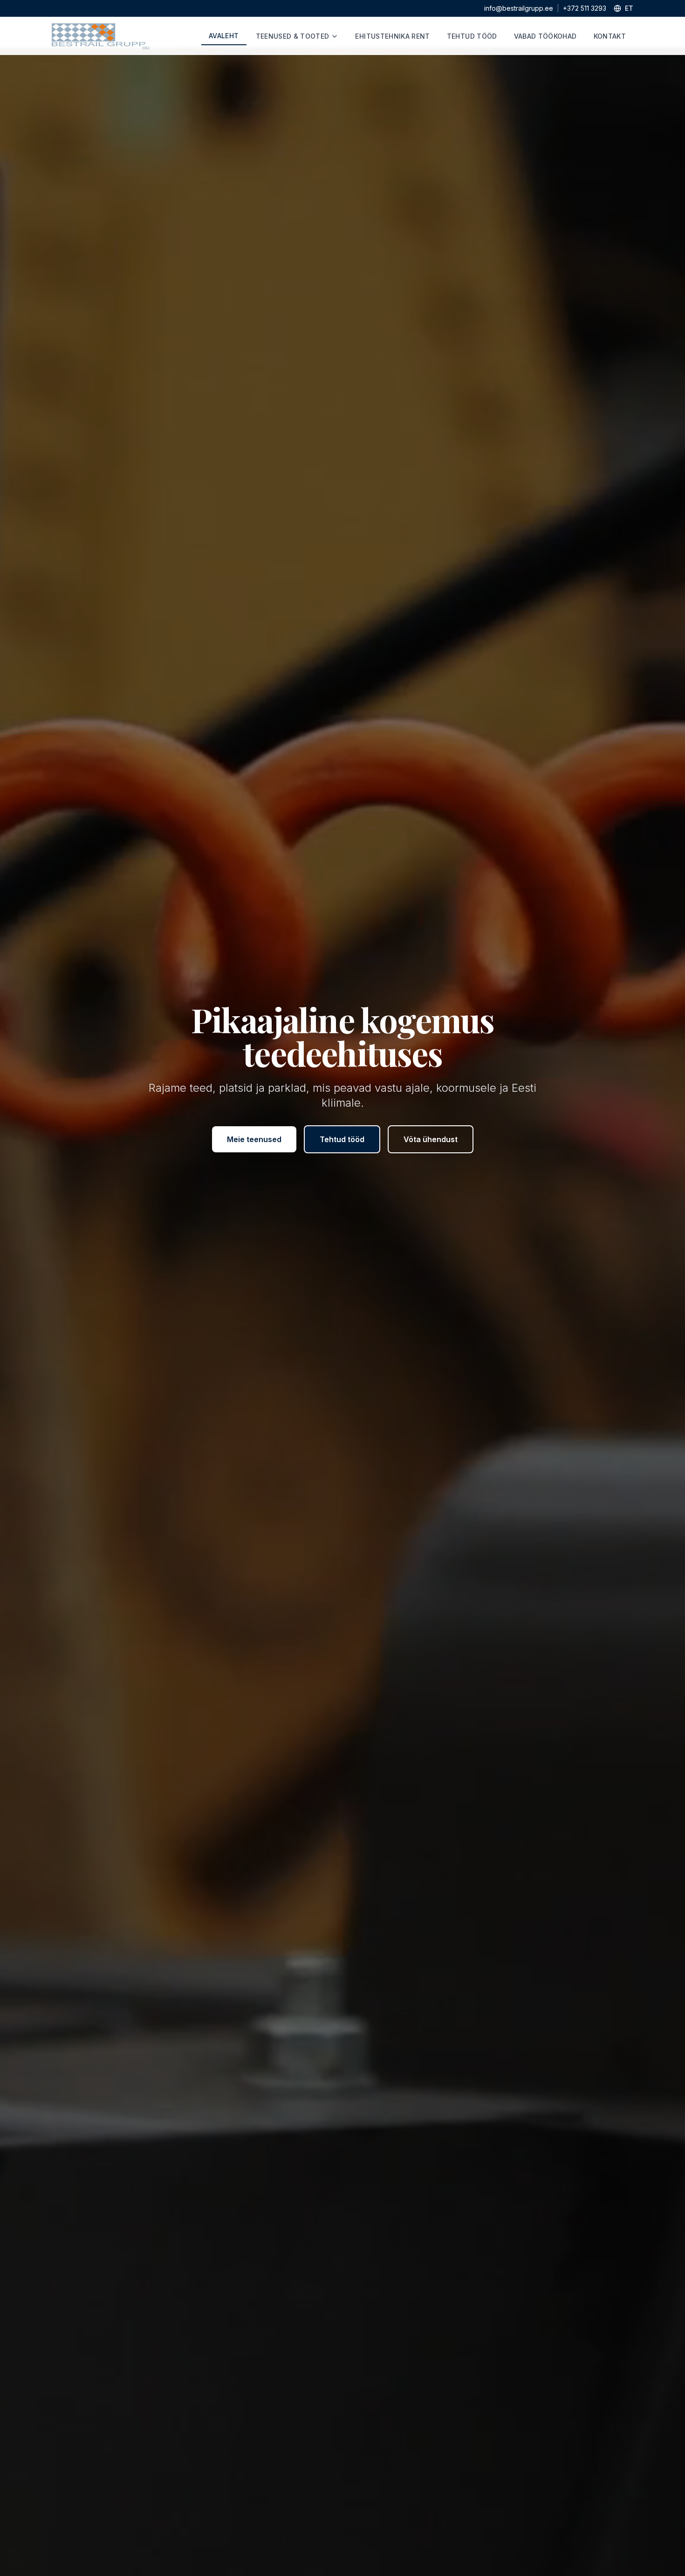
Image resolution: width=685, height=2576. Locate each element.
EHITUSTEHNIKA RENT (392, 36)
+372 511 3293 (585, 8)
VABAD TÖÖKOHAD (545, 36)
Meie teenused (254, 1139)
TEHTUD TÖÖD (472, 36)
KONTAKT (610, 36)
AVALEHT (224, 36)
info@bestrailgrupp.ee (519, 8)
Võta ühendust (431, 1139)
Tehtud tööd (342, 1139)
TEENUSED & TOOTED (293, 36)
